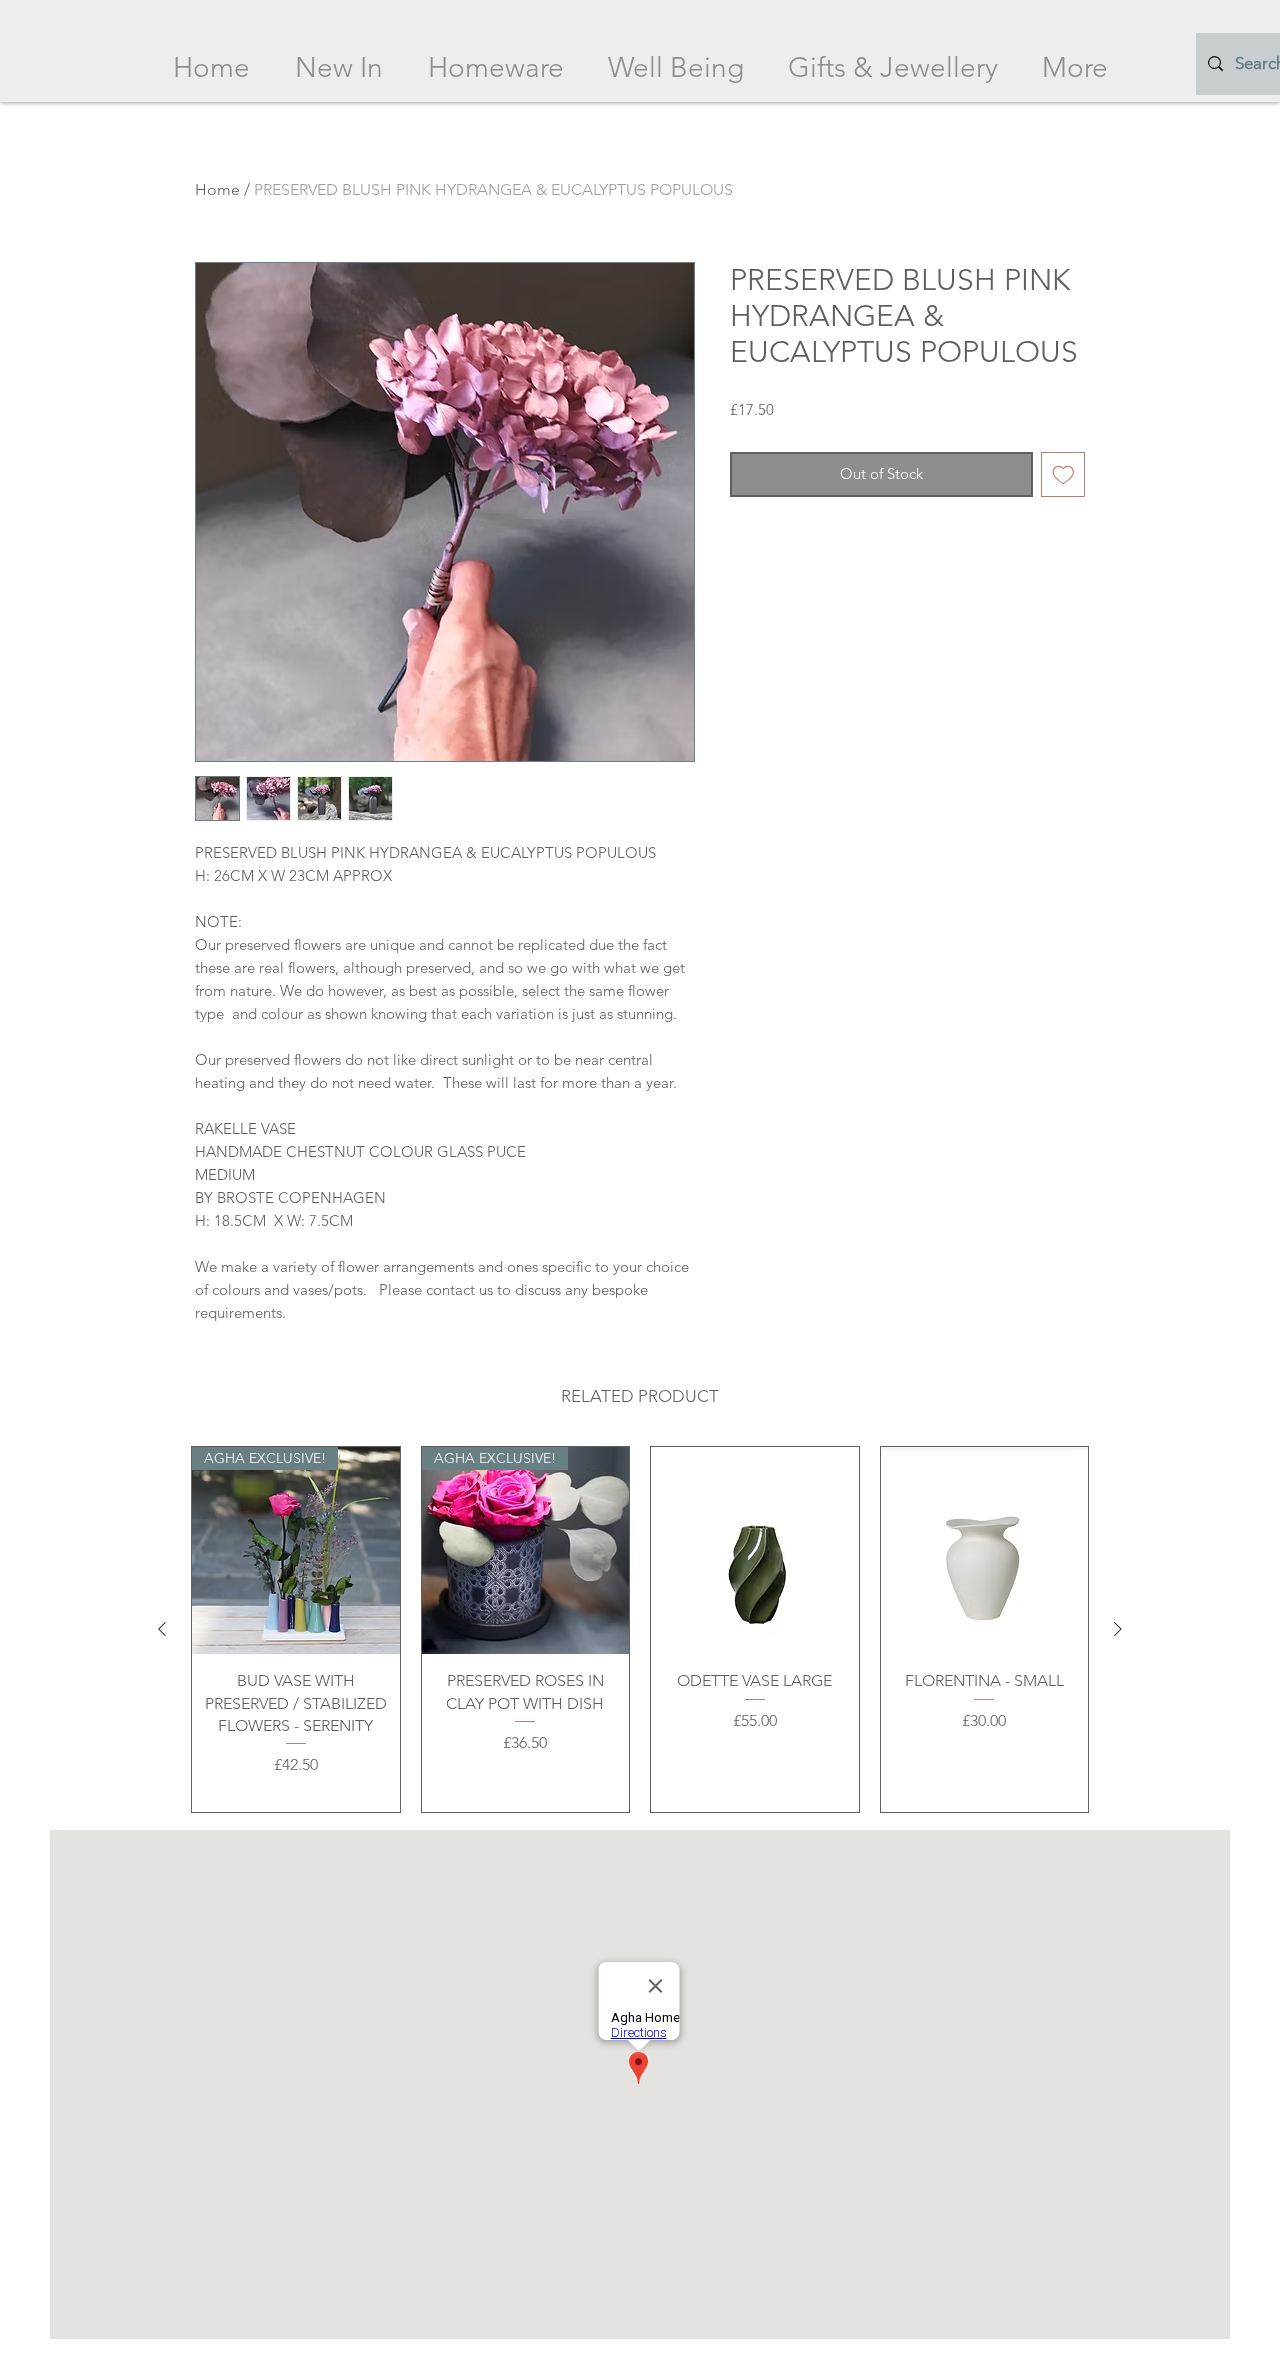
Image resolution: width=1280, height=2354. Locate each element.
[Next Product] (1118, 1629)
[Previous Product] (162, 1629)
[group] (640, 1629)
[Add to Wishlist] (1063, 474)
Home (217, 189)
